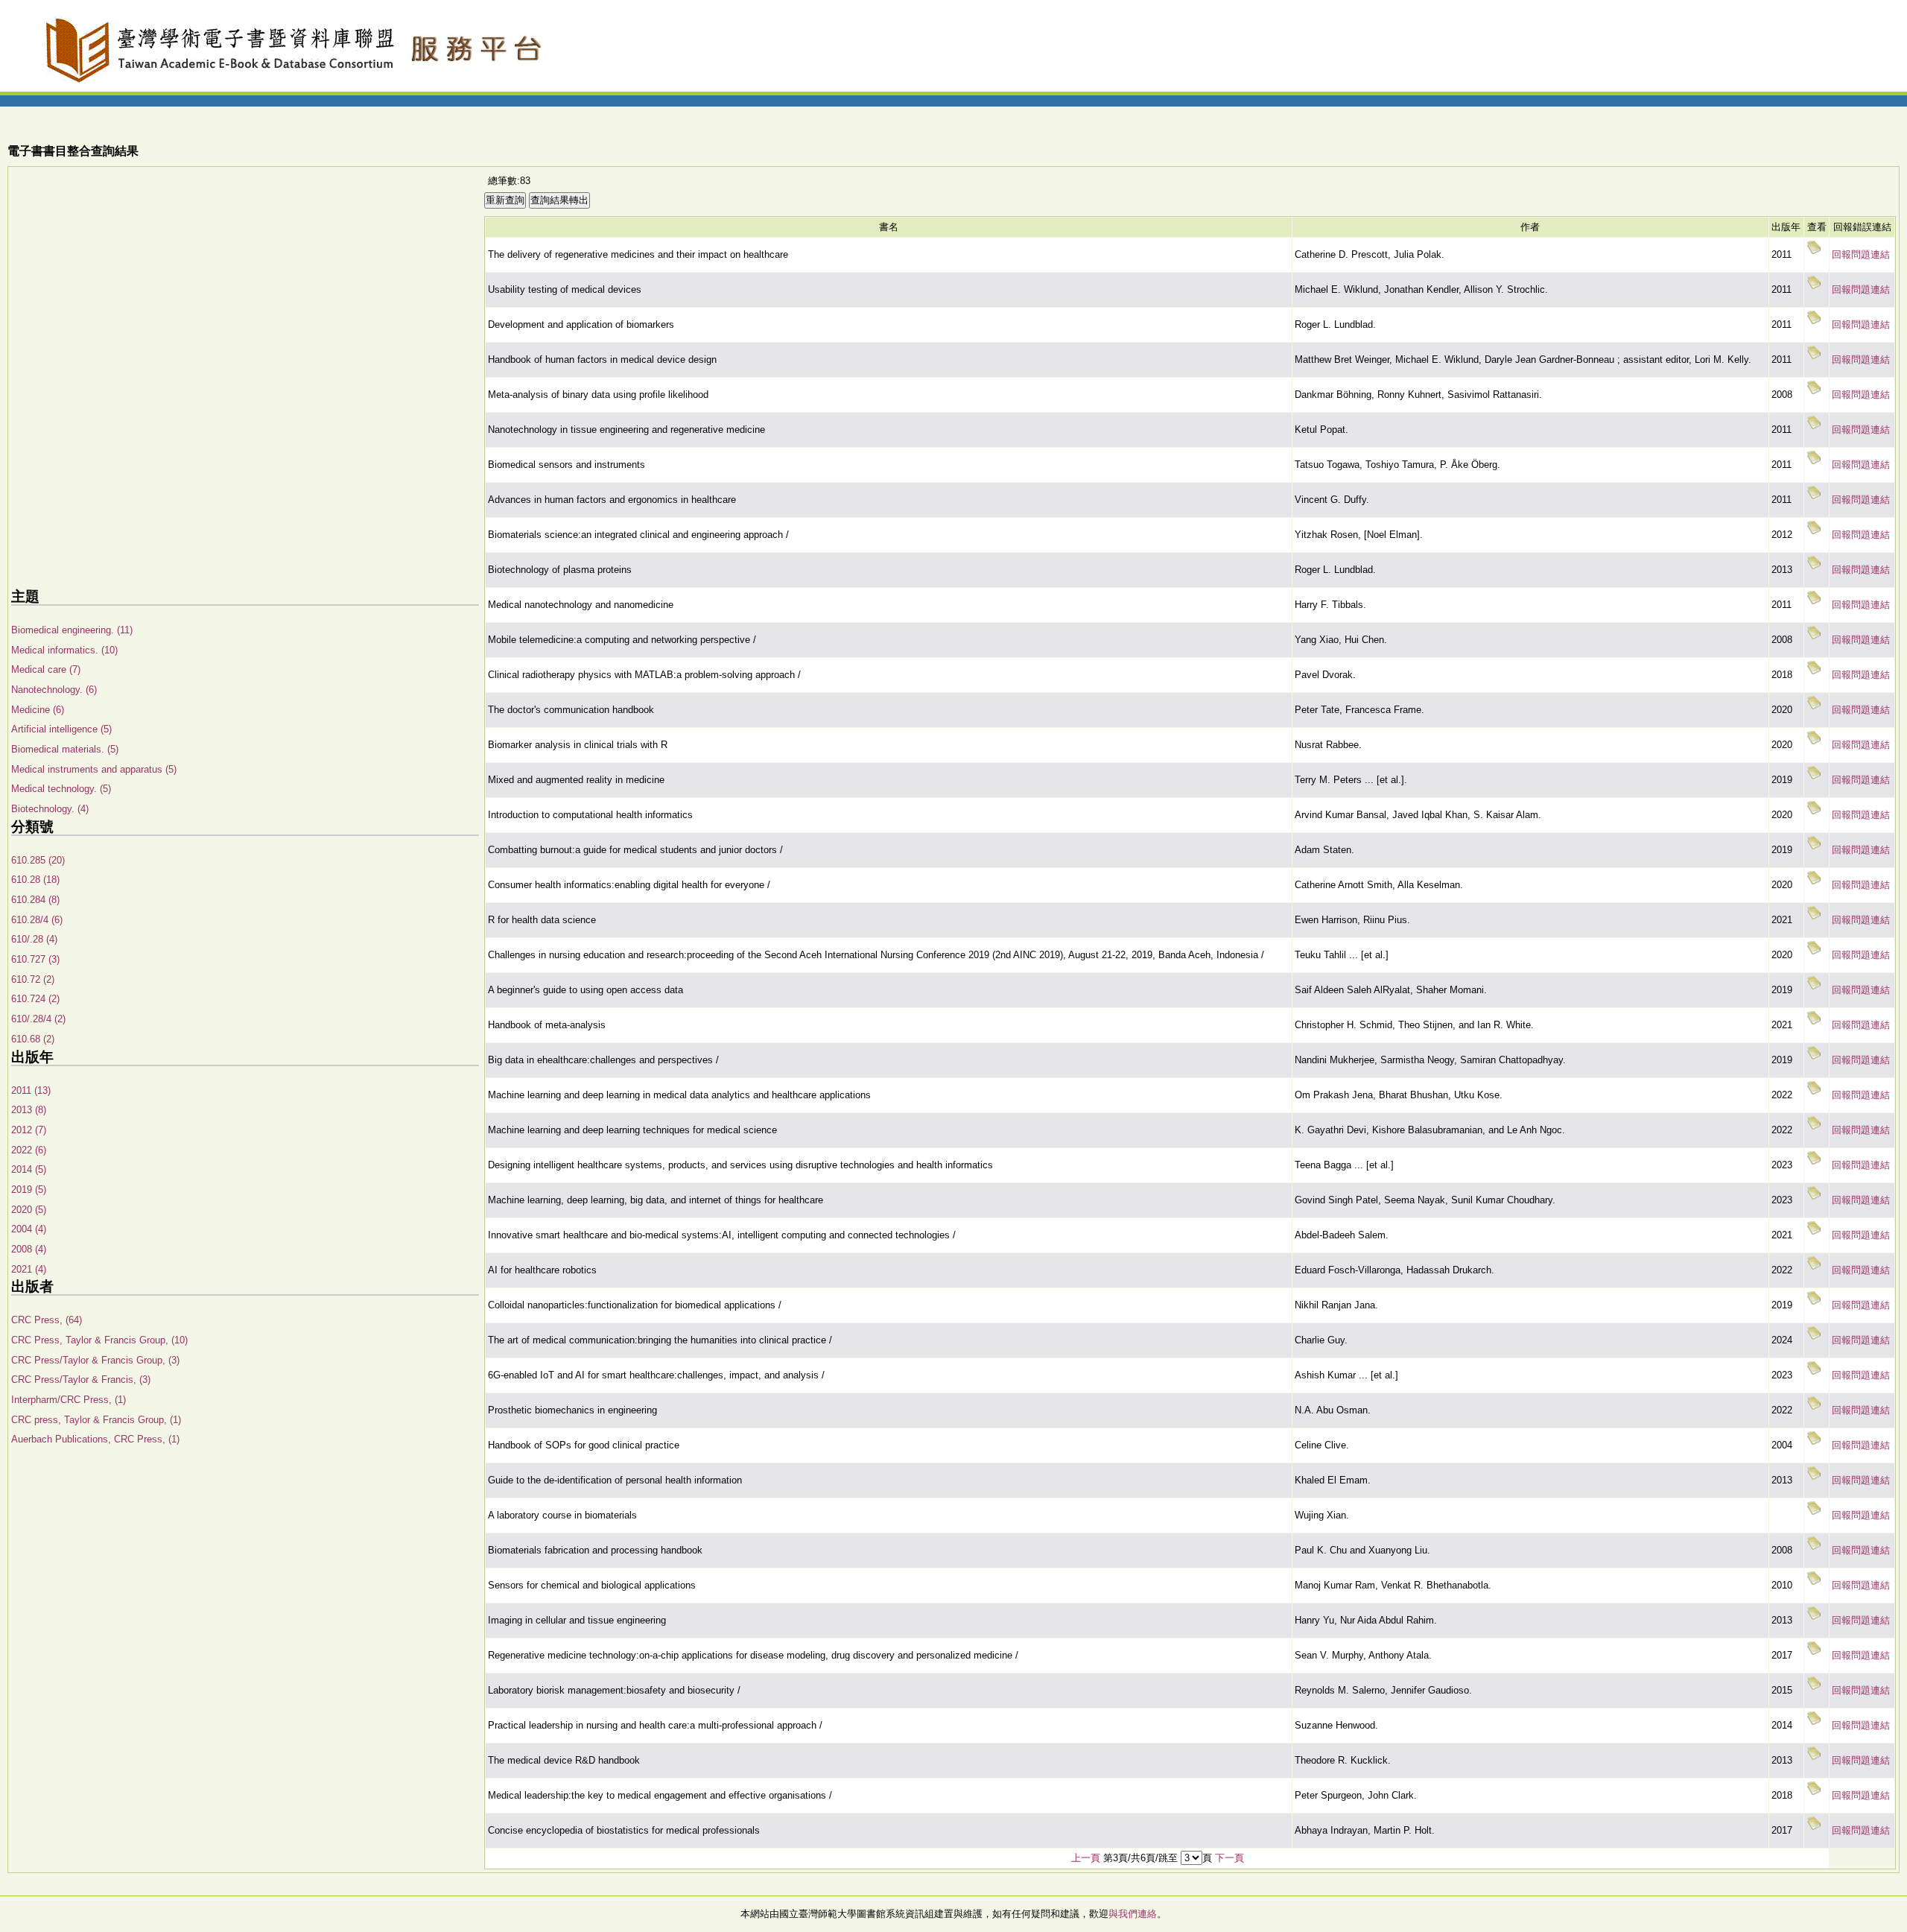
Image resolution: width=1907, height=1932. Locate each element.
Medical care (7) (46, 669)
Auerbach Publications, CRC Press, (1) (95, 1439)
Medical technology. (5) (61, 789)
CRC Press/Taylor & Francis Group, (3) (95, 1360)
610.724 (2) (35, 999)
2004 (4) (29, 1229)
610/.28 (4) (34, 939)
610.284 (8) (35, 900)
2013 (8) (29, 1110)
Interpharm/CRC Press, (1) (69, 1400)
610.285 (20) (38, 860)
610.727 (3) (35, 959)
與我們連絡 (1133, 1914)
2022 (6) (29, 1150)
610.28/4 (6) (37, 920)
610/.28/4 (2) (38, 1019)
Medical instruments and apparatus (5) (94, 769)
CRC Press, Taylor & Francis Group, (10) (99, 1340)
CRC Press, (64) (47, 1320)
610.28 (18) (35, 880)
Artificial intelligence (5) (61, 729)
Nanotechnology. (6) (54, 690)
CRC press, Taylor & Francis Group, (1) (96, 1420)
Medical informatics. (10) (64, 650)
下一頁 (1229, 1858)
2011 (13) (31, 1090)
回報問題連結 (1861, 254)
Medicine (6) (38, 710)
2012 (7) (29, 1130)
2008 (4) (29, 1249)
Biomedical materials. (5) (65, 749)
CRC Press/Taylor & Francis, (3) (81, 1380)
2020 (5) (29, 1210)
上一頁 (1086, 1858)
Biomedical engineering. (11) (72, 630)
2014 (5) (29, 1169)
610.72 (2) (33, 979)
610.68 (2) (33, 1039)
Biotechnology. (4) (50, 809)
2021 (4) (29, 1269)
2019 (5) (29, 1190)
